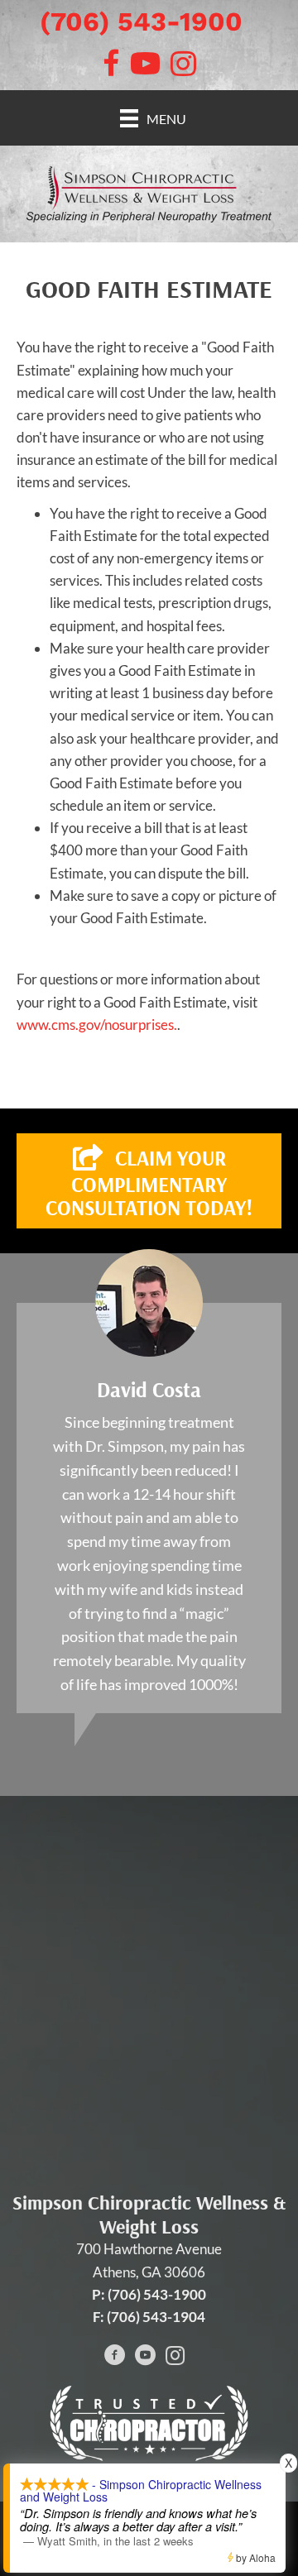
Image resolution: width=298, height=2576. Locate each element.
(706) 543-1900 (141, 22)
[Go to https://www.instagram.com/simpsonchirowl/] (175, 2357)
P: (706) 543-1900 (149, 2294)
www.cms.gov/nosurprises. (97, 1025)
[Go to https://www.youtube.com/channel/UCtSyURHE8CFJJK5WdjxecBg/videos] (145, 2357)
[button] (149, 1181)
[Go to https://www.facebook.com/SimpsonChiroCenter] (115, 2357)
